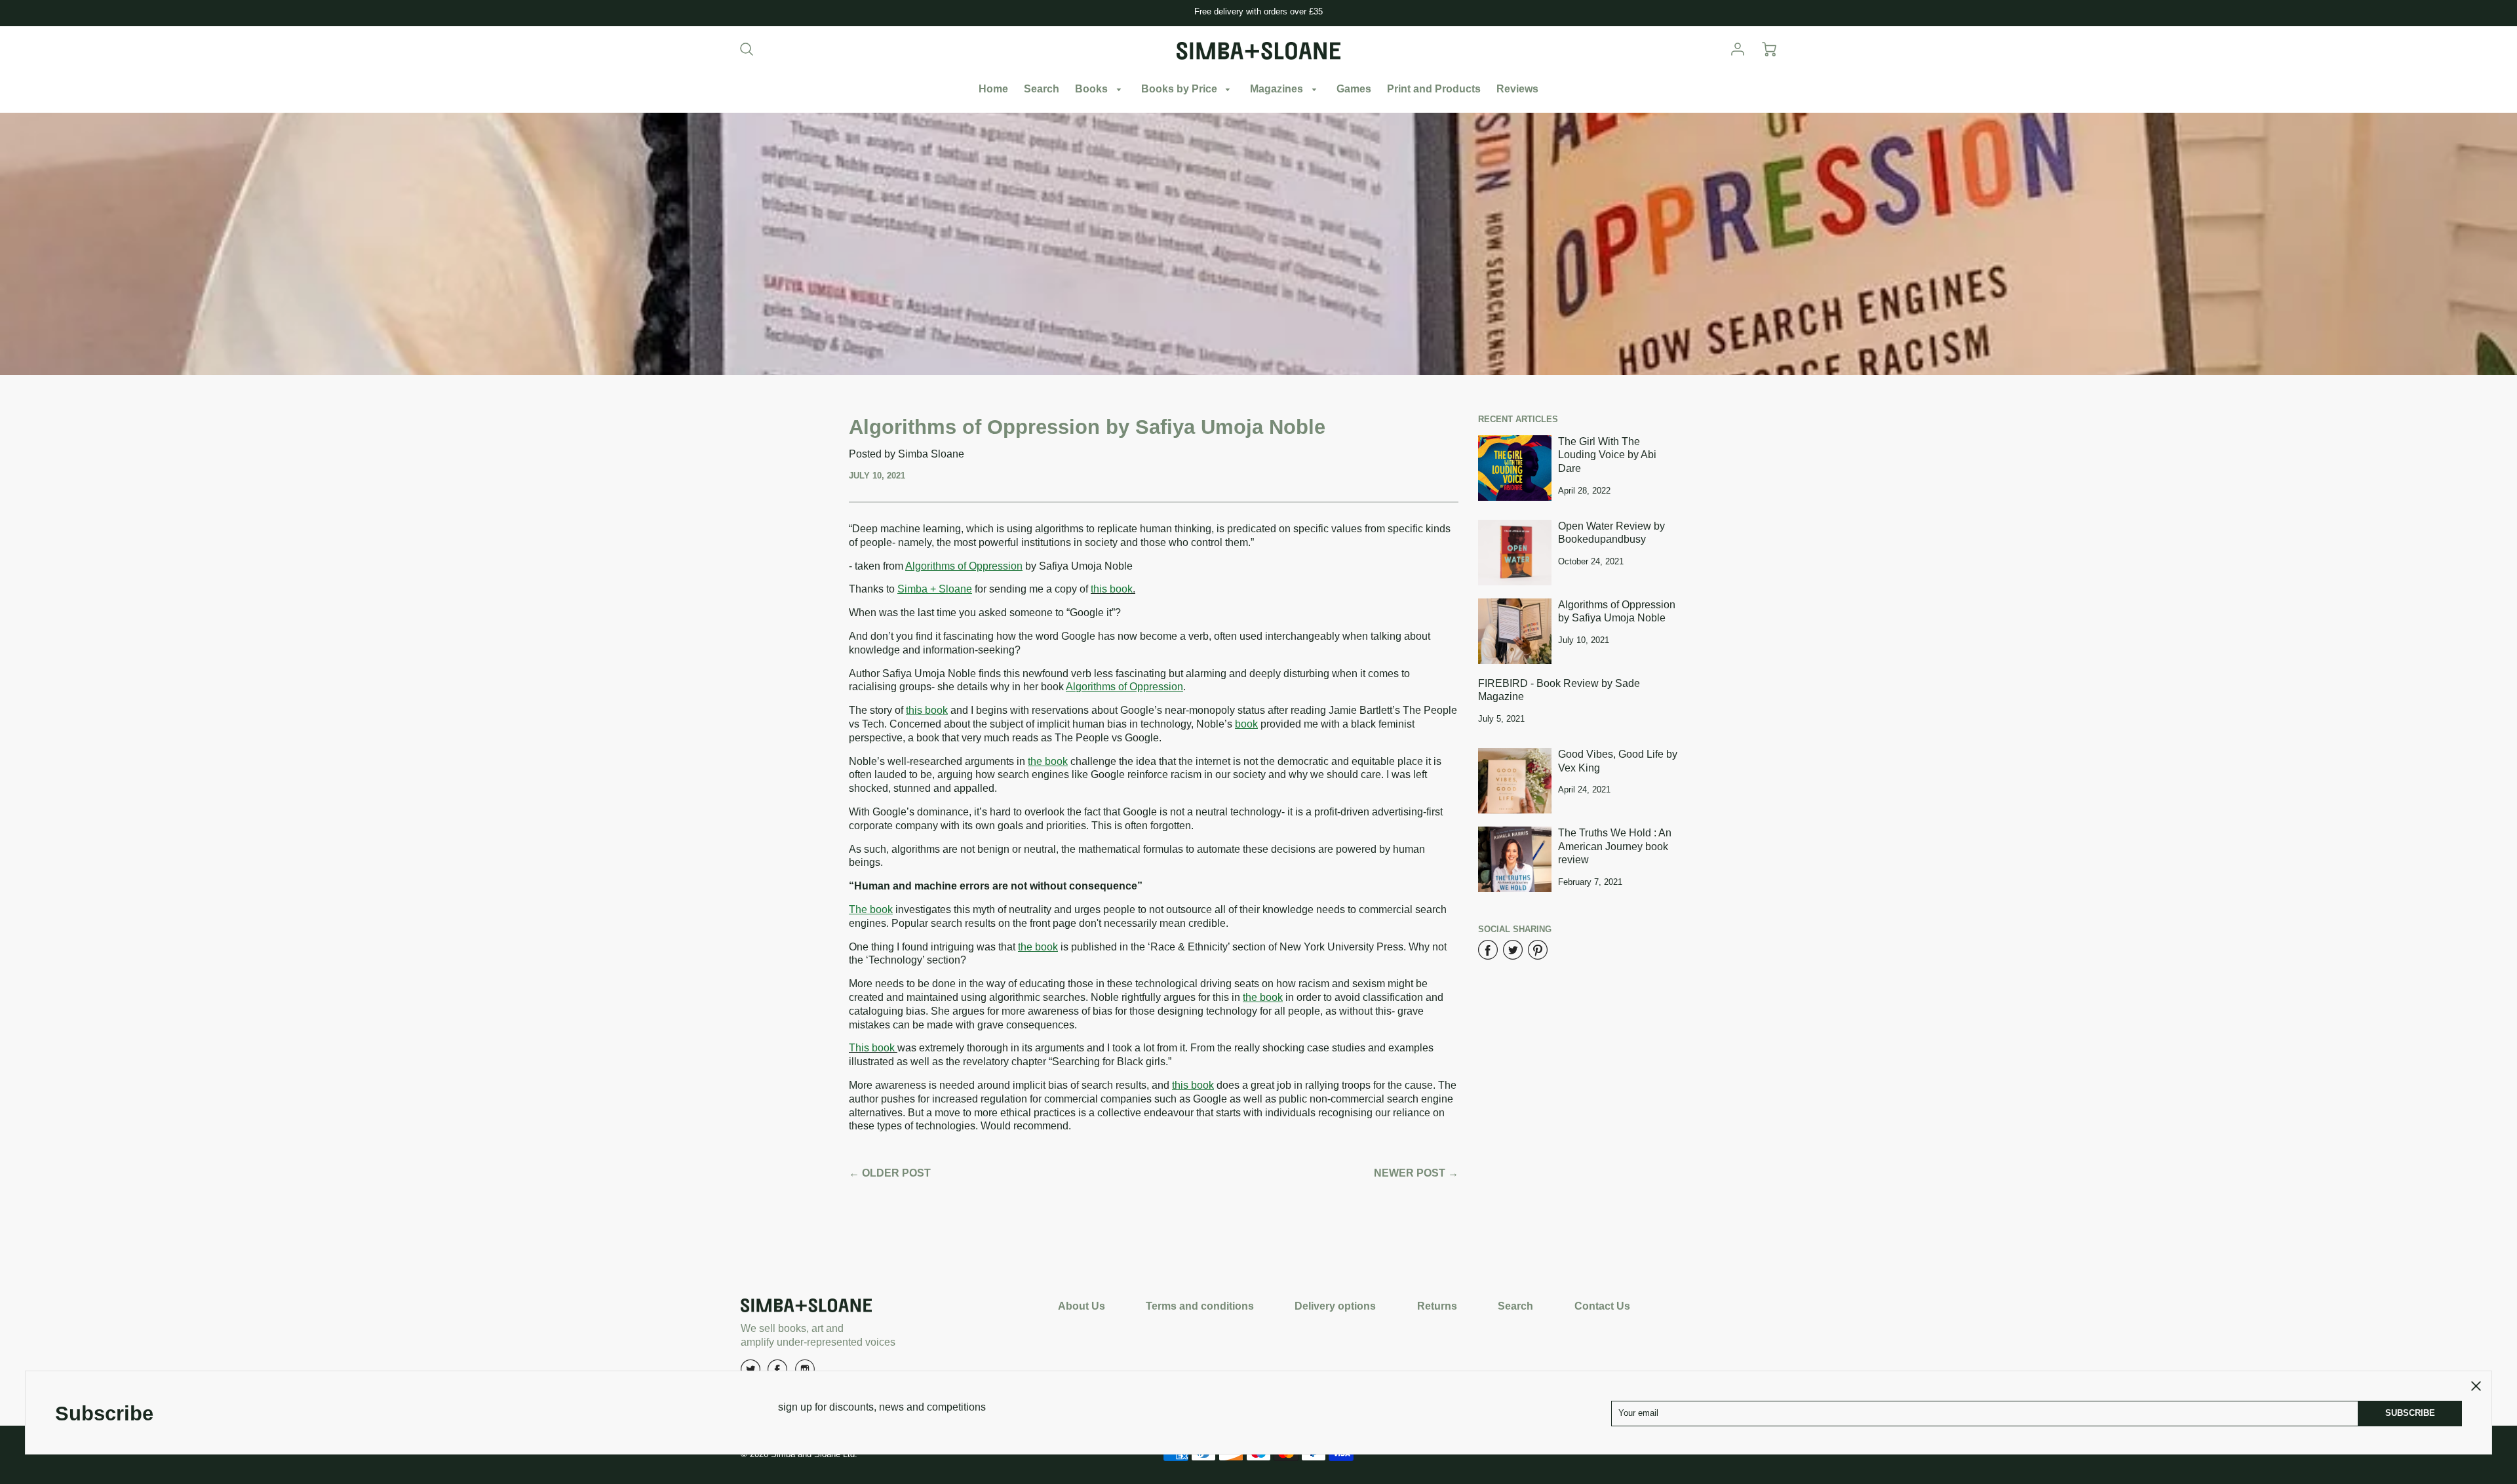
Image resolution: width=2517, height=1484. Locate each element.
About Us (1082, 1306)
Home (993, 89)
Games (1354, 89)
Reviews (1517, 89)
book (1246, 724)
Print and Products (1434, 89)
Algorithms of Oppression (964, 566)
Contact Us (1602, 1306)
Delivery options (1335, 1306)
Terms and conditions (1200, 1306)
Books (1093, 89)
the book (1048, 761)
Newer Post (1410, 1173)
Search (1042, 89)
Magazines (1278, 89)
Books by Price (1180, 89)
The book (871, 909)
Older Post (896, 1173)
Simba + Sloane (935, 589)
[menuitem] (993, 89)
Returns (1437, 1306)
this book (927, 710)
